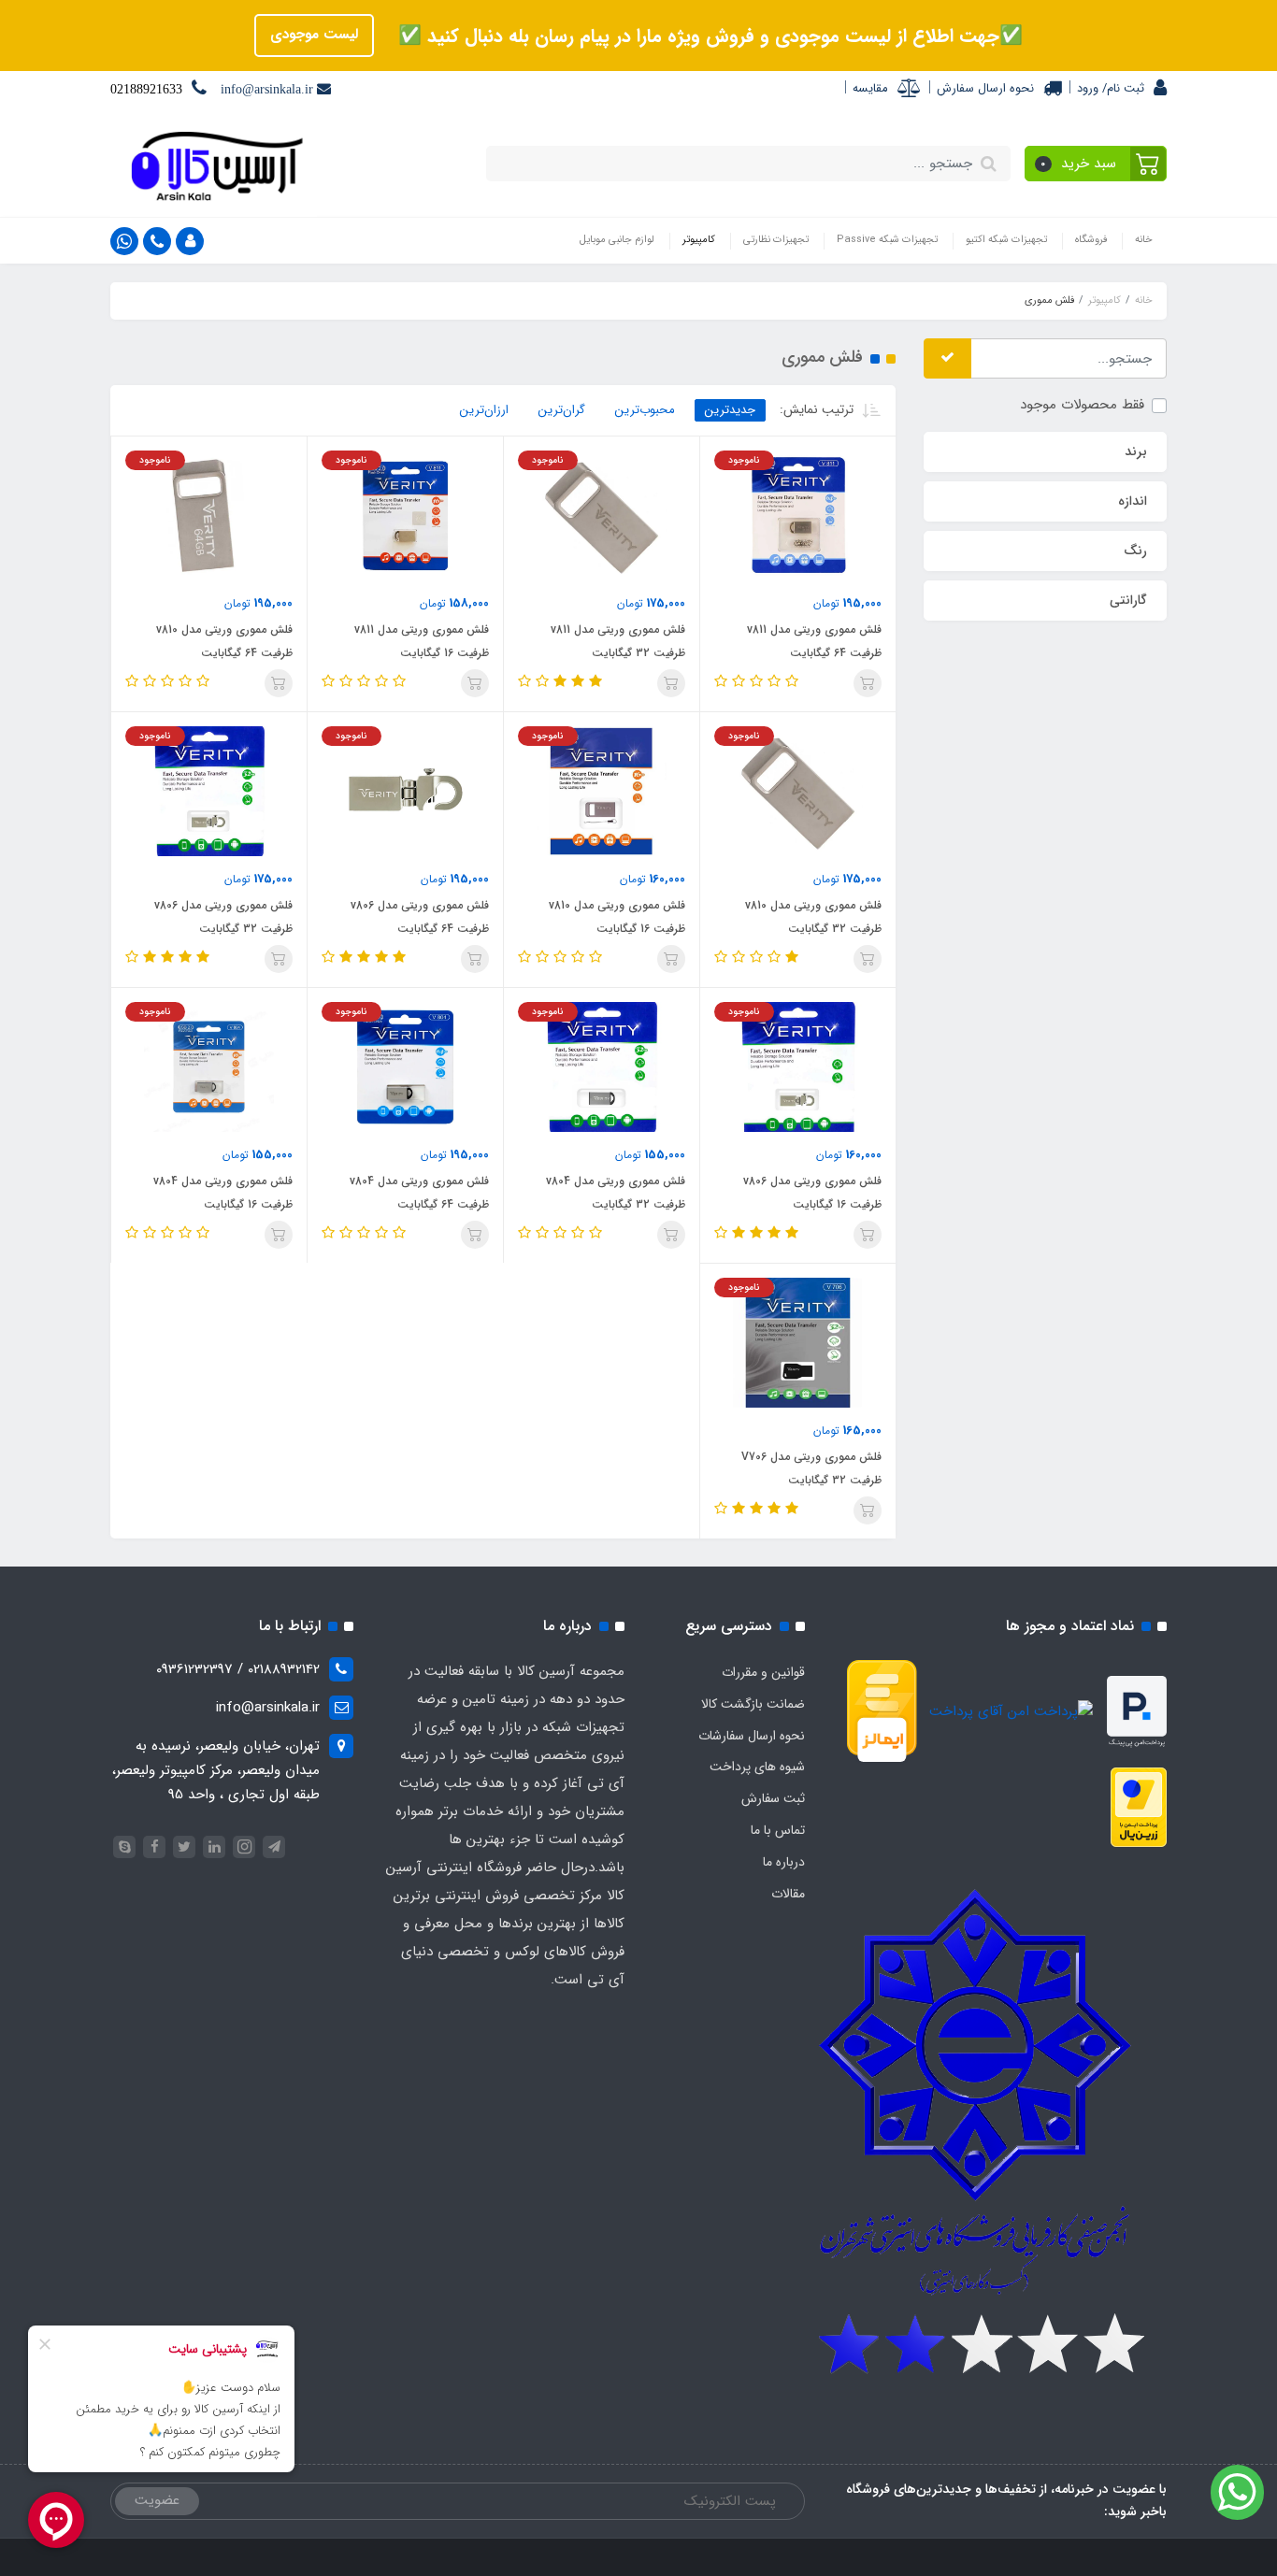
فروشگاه (1091, 240)
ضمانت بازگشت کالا (753, 1704)
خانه (1144, 240)
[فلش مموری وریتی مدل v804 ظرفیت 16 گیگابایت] (405, 1066)
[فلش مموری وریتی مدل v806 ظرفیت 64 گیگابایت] (405, 791)
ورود (1088, 88)
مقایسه (870, 88)
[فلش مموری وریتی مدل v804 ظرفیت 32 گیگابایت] (602, 1066)
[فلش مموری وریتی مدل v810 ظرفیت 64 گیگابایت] (209, 515)
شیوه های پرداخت (757, 1767)
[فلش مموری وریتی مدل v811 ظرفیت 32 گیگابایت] (602, 515)
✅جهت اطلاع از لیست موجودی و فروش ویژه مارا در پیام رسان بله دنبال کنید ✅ (708, 36)
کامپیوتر (699, 240)
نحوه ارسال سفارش (985, 88)
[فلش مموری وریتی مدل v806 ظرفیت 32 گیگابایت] (209, 791)
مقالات (788, 1894)
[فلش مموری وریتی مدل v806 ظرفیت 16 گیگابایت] (798, 1066)
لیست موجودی (314, 35)
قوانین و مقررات (763, 1672)
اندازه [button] (1133, 501)
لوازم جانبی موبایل (617, 240)
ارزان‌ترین (484, 410)
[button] (1096, 164)
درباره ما (784, 1862)
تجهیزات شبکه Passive (887, 240)
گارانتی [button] (1128, 600)
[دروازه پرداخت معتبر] (1139, 1807)
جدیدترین (730, 410)
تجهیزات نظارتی (776, 240)
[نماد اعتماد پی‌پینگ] (1137, 1711)
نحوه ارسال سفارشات (752, 1736)
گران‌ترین (562, 410)
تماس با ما (778, 1830)
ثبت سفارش (773, 1798)
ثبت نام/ (1121, 88)
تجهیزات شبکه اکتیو (1006, 240)
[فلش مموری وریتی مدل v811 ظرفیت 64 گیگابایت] (798, 515)
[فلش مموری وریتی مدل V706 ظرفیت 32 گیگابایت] (798, 1342)
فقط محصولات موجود (1082, 405)
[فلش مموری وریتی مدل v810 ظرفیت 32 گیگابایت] (798, 791)
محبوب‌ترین (645, 410)
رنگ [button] (1135, 551)
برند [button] (1136, 451)
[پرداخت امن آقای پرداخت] (1016, 1711)
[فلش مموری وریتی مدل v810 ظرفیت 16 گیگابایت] (602, 791)
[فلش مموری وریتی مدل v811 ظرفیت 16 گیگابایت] (405, 515)
